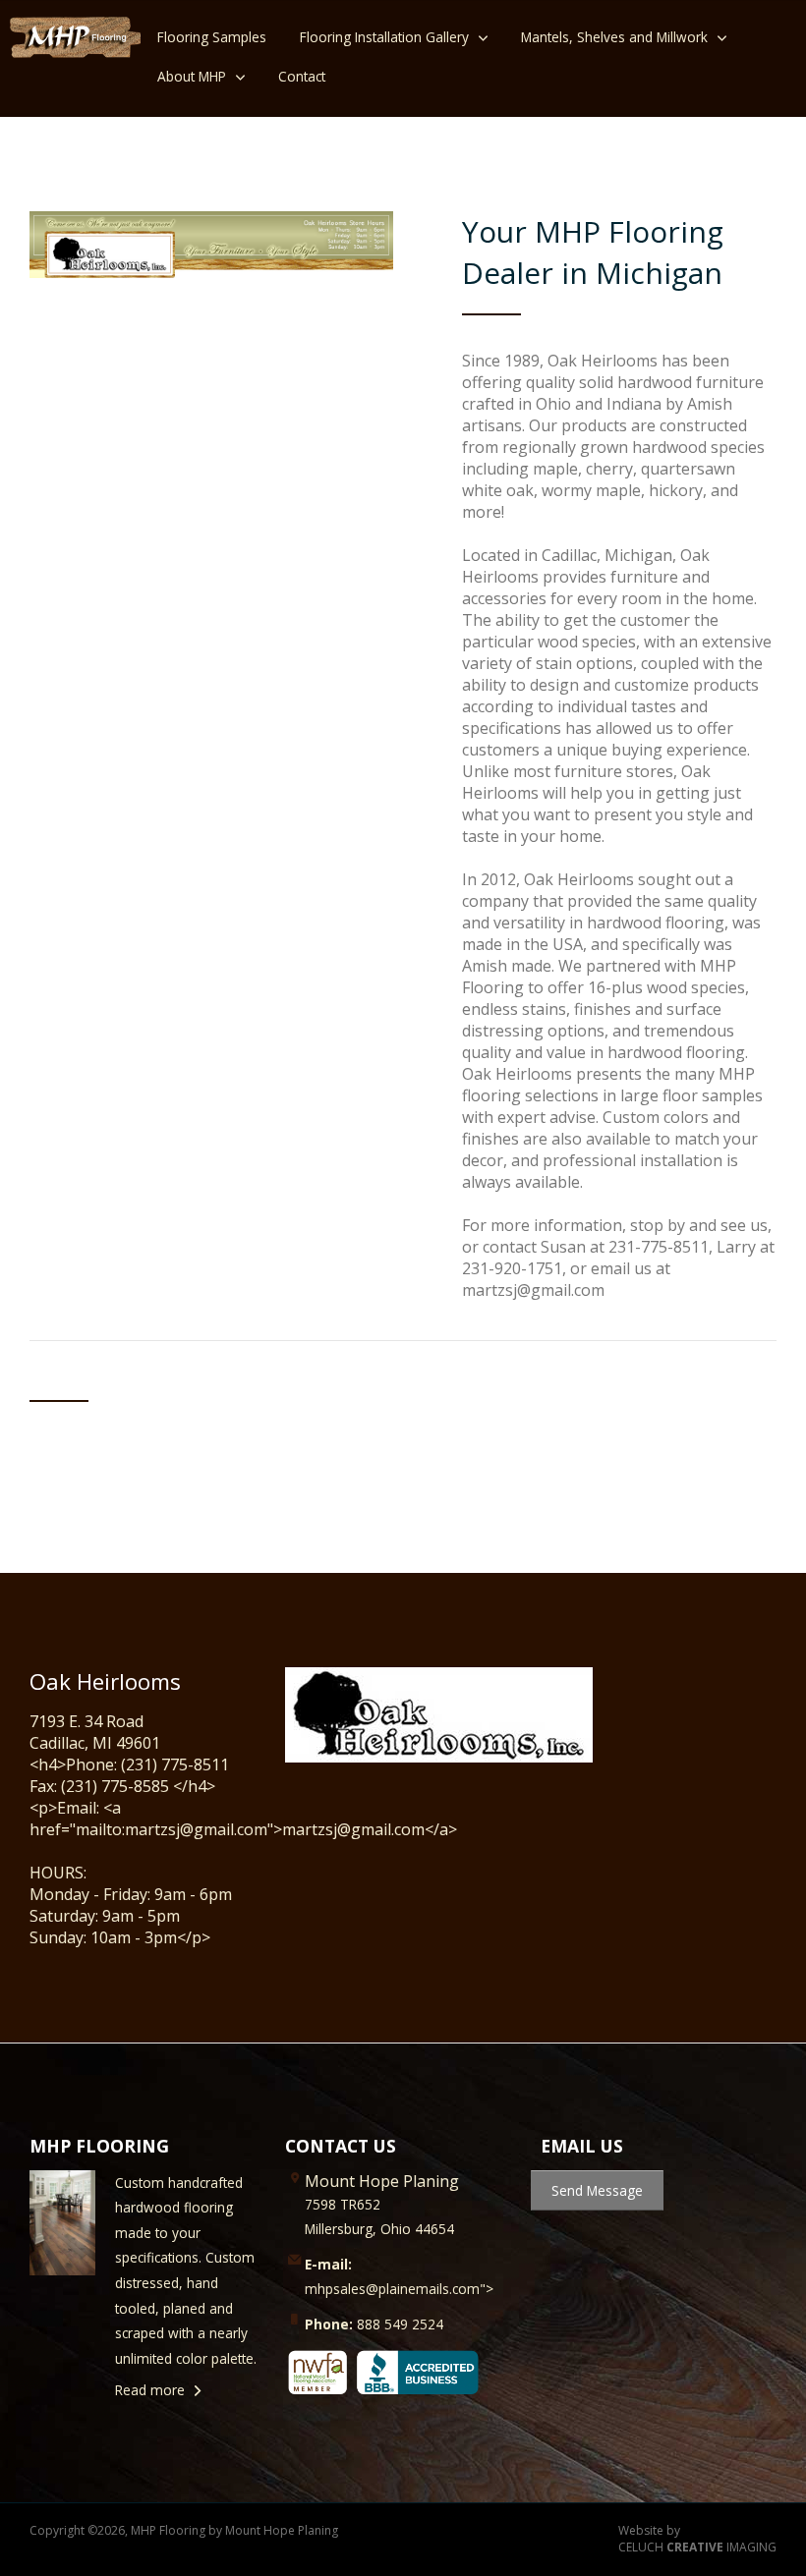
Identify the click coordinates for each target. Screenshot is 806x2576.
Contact (302, 76)
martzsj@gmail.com (533, 1290)
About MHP (192, 76)
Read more (150, 2390)
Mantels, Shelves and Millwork (614, 37)
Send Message (597, 2190)
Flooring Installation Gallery (384, 37)
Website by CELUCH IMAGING (697, 2539)
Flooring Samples (212, 37)
